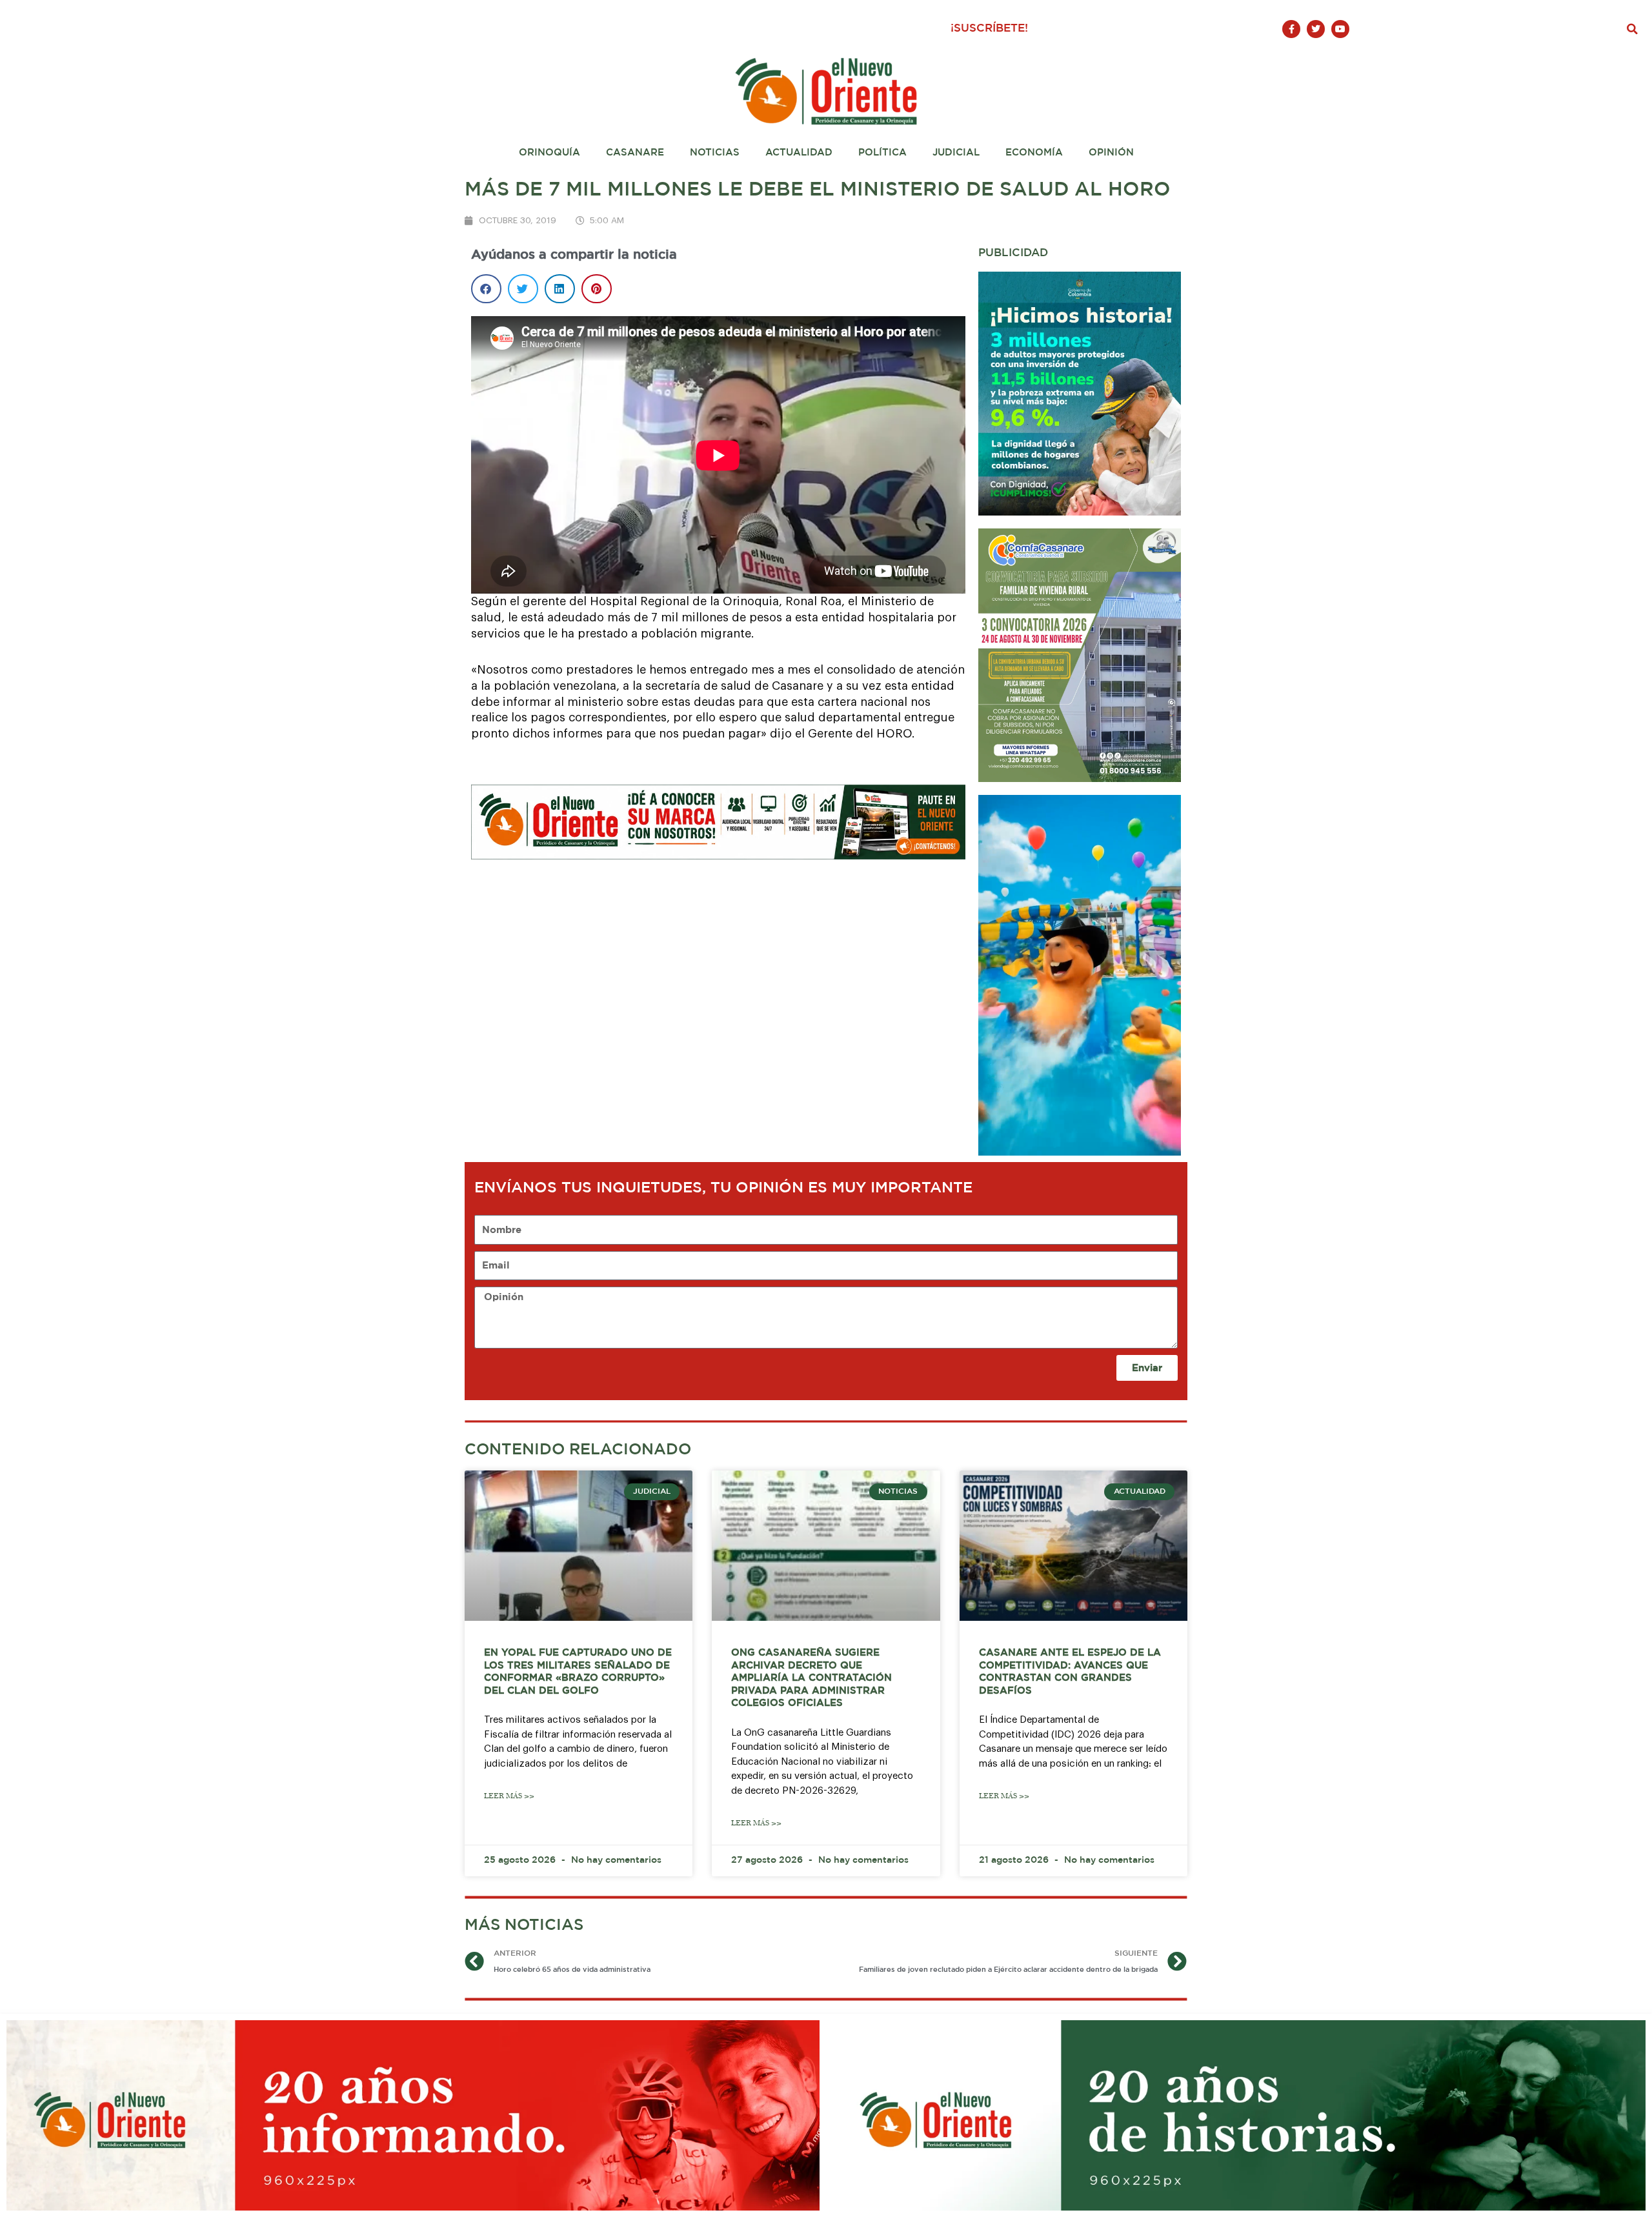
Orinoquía (549, 153)
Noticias (715, 153)
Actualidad (799, 153)
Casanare (635, 153)
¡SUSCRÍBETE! (989, 29)
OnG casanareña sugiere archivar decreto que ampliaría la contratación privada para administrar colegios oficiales (811, 1678)
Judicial (956, 153)
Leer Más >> (509, 1796)
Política (882, 153)
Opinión (1111, 153)
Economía (1034, 153)
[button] (1633, 29)
